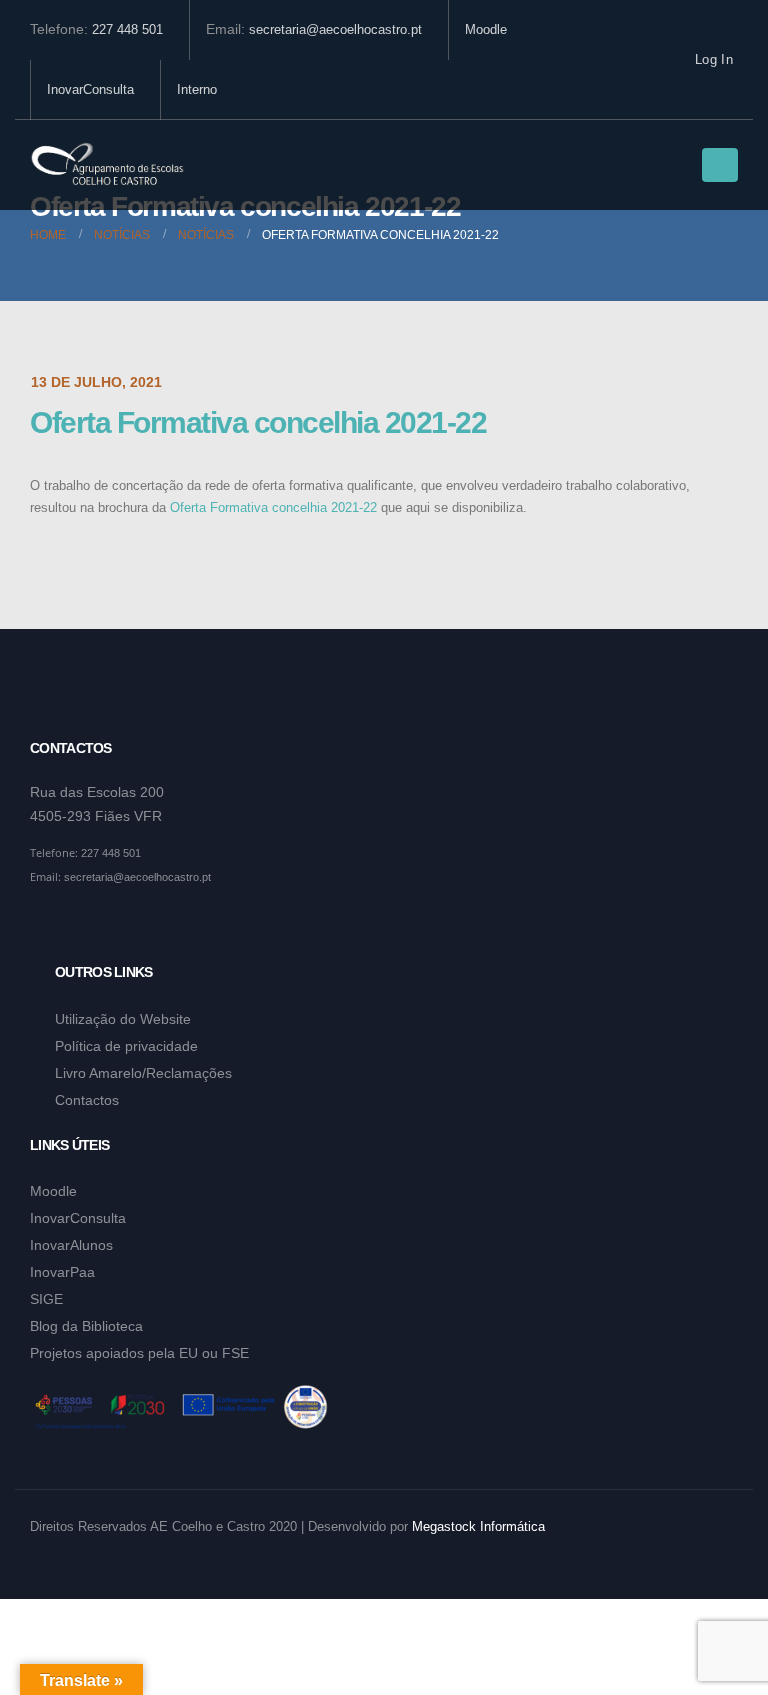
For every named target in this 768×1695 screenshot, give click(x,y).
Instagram (85, 926)
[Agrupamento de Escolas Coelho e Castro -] (107, 165)
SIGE (46, 1299)
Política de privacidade (126, 1046)
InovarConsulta (90, 90)
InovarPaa (62, 1272)
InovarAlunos (71, 1245)
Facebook (47, 926)
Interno (197, 90)
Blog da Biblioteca (86, 1326)
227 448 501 (127, 30)
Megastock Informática (478, 1527)
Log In (714, 60)
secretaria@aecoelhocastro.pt (335, 30)
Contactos (87, 1100)
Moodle (486, 30)
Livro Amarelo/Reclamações (143, 1073)
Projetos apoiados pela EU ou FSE (139, 1353)
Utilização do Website (123, 1019)
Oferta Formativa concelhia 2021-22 (273, 508)
